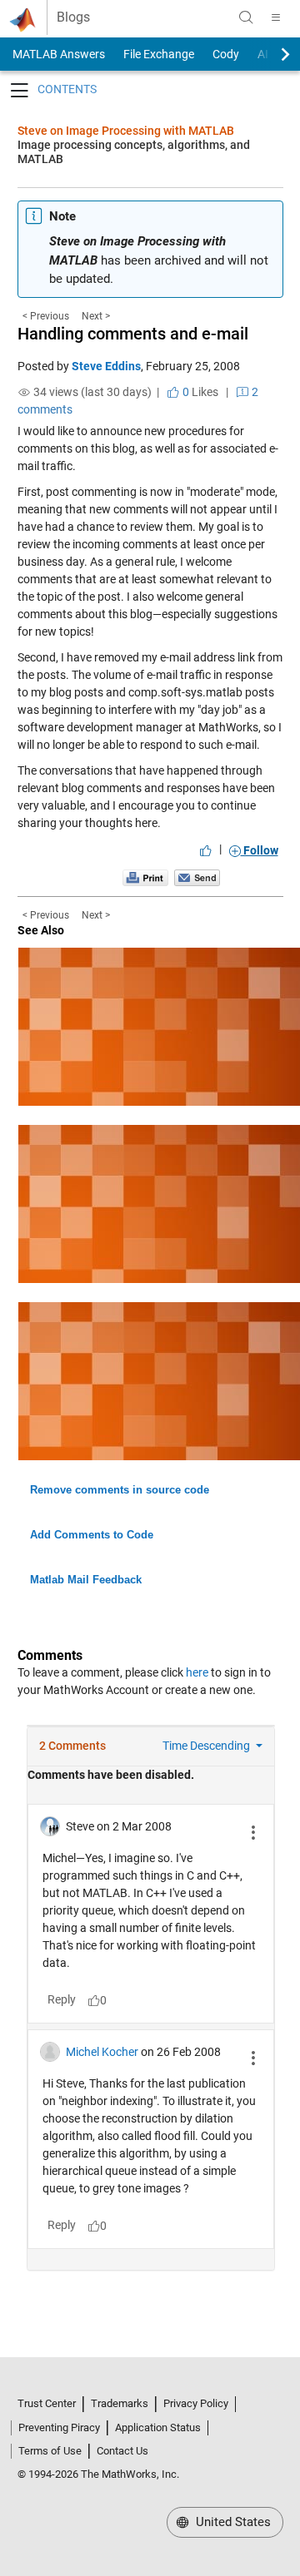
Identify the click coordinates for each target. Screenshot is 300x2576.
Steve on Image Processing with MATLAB (126, 131)
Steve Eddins (106, 366)
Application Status (158, 2427)
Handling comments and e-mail (133, 334)
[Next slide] (271, 54)
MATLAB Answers (57, 54)
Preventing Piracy (59, 2427)
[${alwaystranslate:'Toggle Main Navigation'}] (276, 17)
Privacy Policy (196, 2403)
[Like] (206, 850)
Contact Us (122, 2451)
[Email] (197, 878)
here (197, 1672)
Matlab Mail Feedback (86, 1580)
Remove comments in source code (120, 1490)
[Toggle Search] (246, 17)
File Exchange (159, 54)
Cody (226, 54)
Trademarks (120, 2403)
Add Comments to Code (92, 1535)
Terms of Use (50, 2451)
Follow (260, 850)
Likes (199, 392)
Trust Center (47, 2403)
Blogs (73, 17)
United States (232, 2522)
